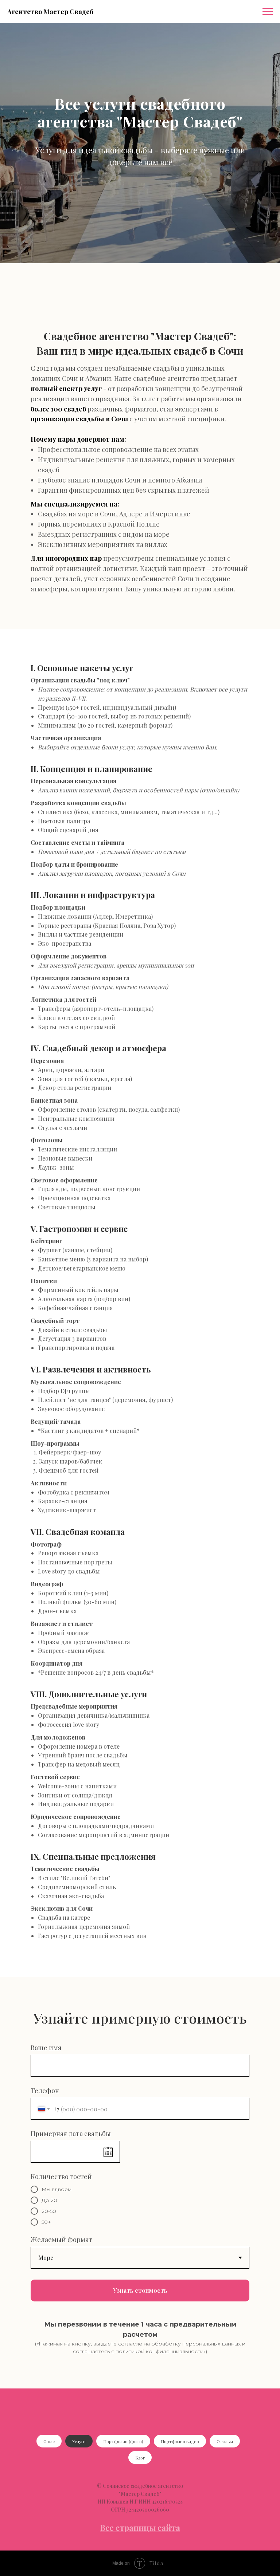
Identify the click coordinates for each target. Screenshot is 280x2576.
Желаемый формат (61, 2240)
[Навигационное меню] (268, 12)
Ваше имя (46, 2048)
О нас (49, 2441)
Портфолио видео (180, 2441)
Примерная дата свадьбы (71, 2134)
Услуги (79, 2441)
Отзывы (225, 2441)
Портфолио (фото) (123, 2441)
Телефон (45, 2091)
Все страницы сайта (140, 2528)
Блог (140, 2458)
